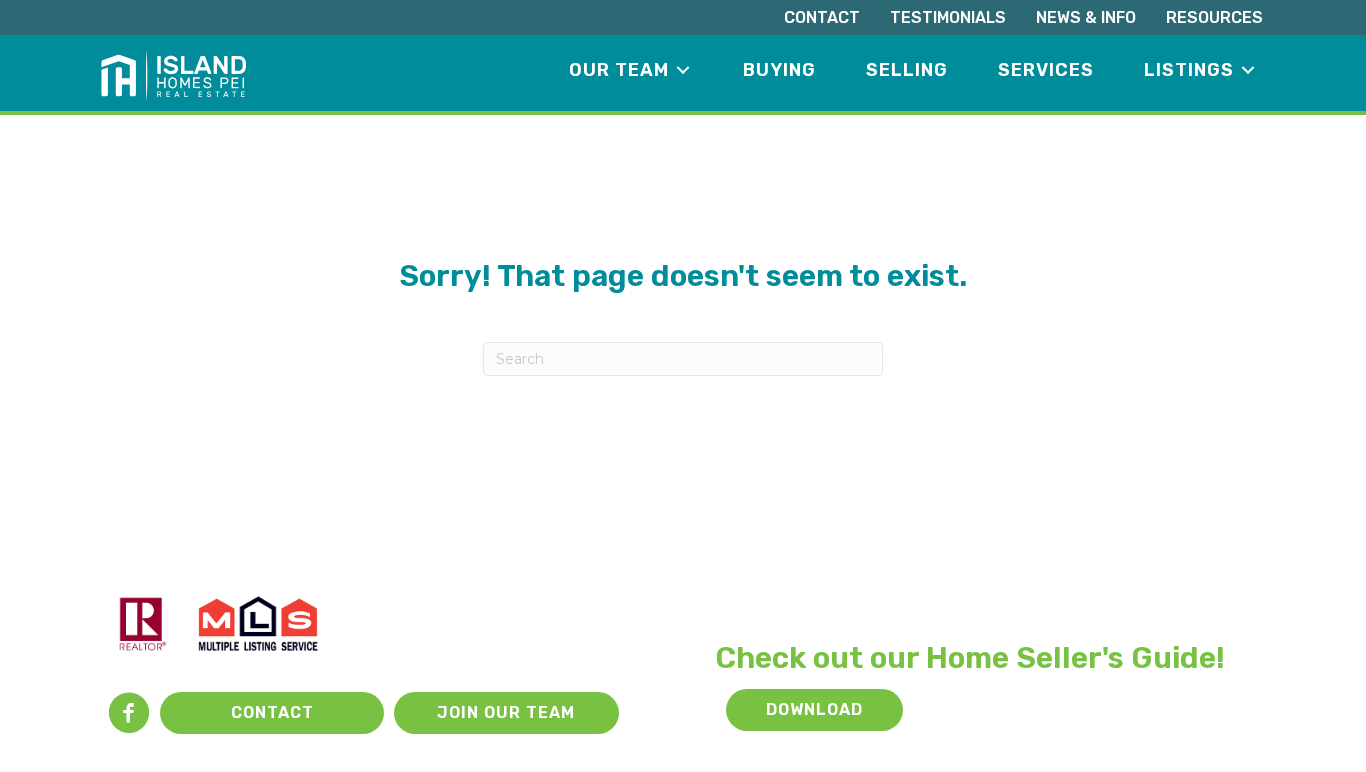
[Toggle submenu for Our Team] (683, 70)
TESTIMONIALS (948, 17)
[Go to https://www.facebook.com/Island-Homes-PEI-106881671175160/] (129, 715)
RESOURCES (1214, 17)
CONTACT (822, 17)
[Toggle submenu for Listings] (1248, 70)
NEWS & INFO (1086, 17)
